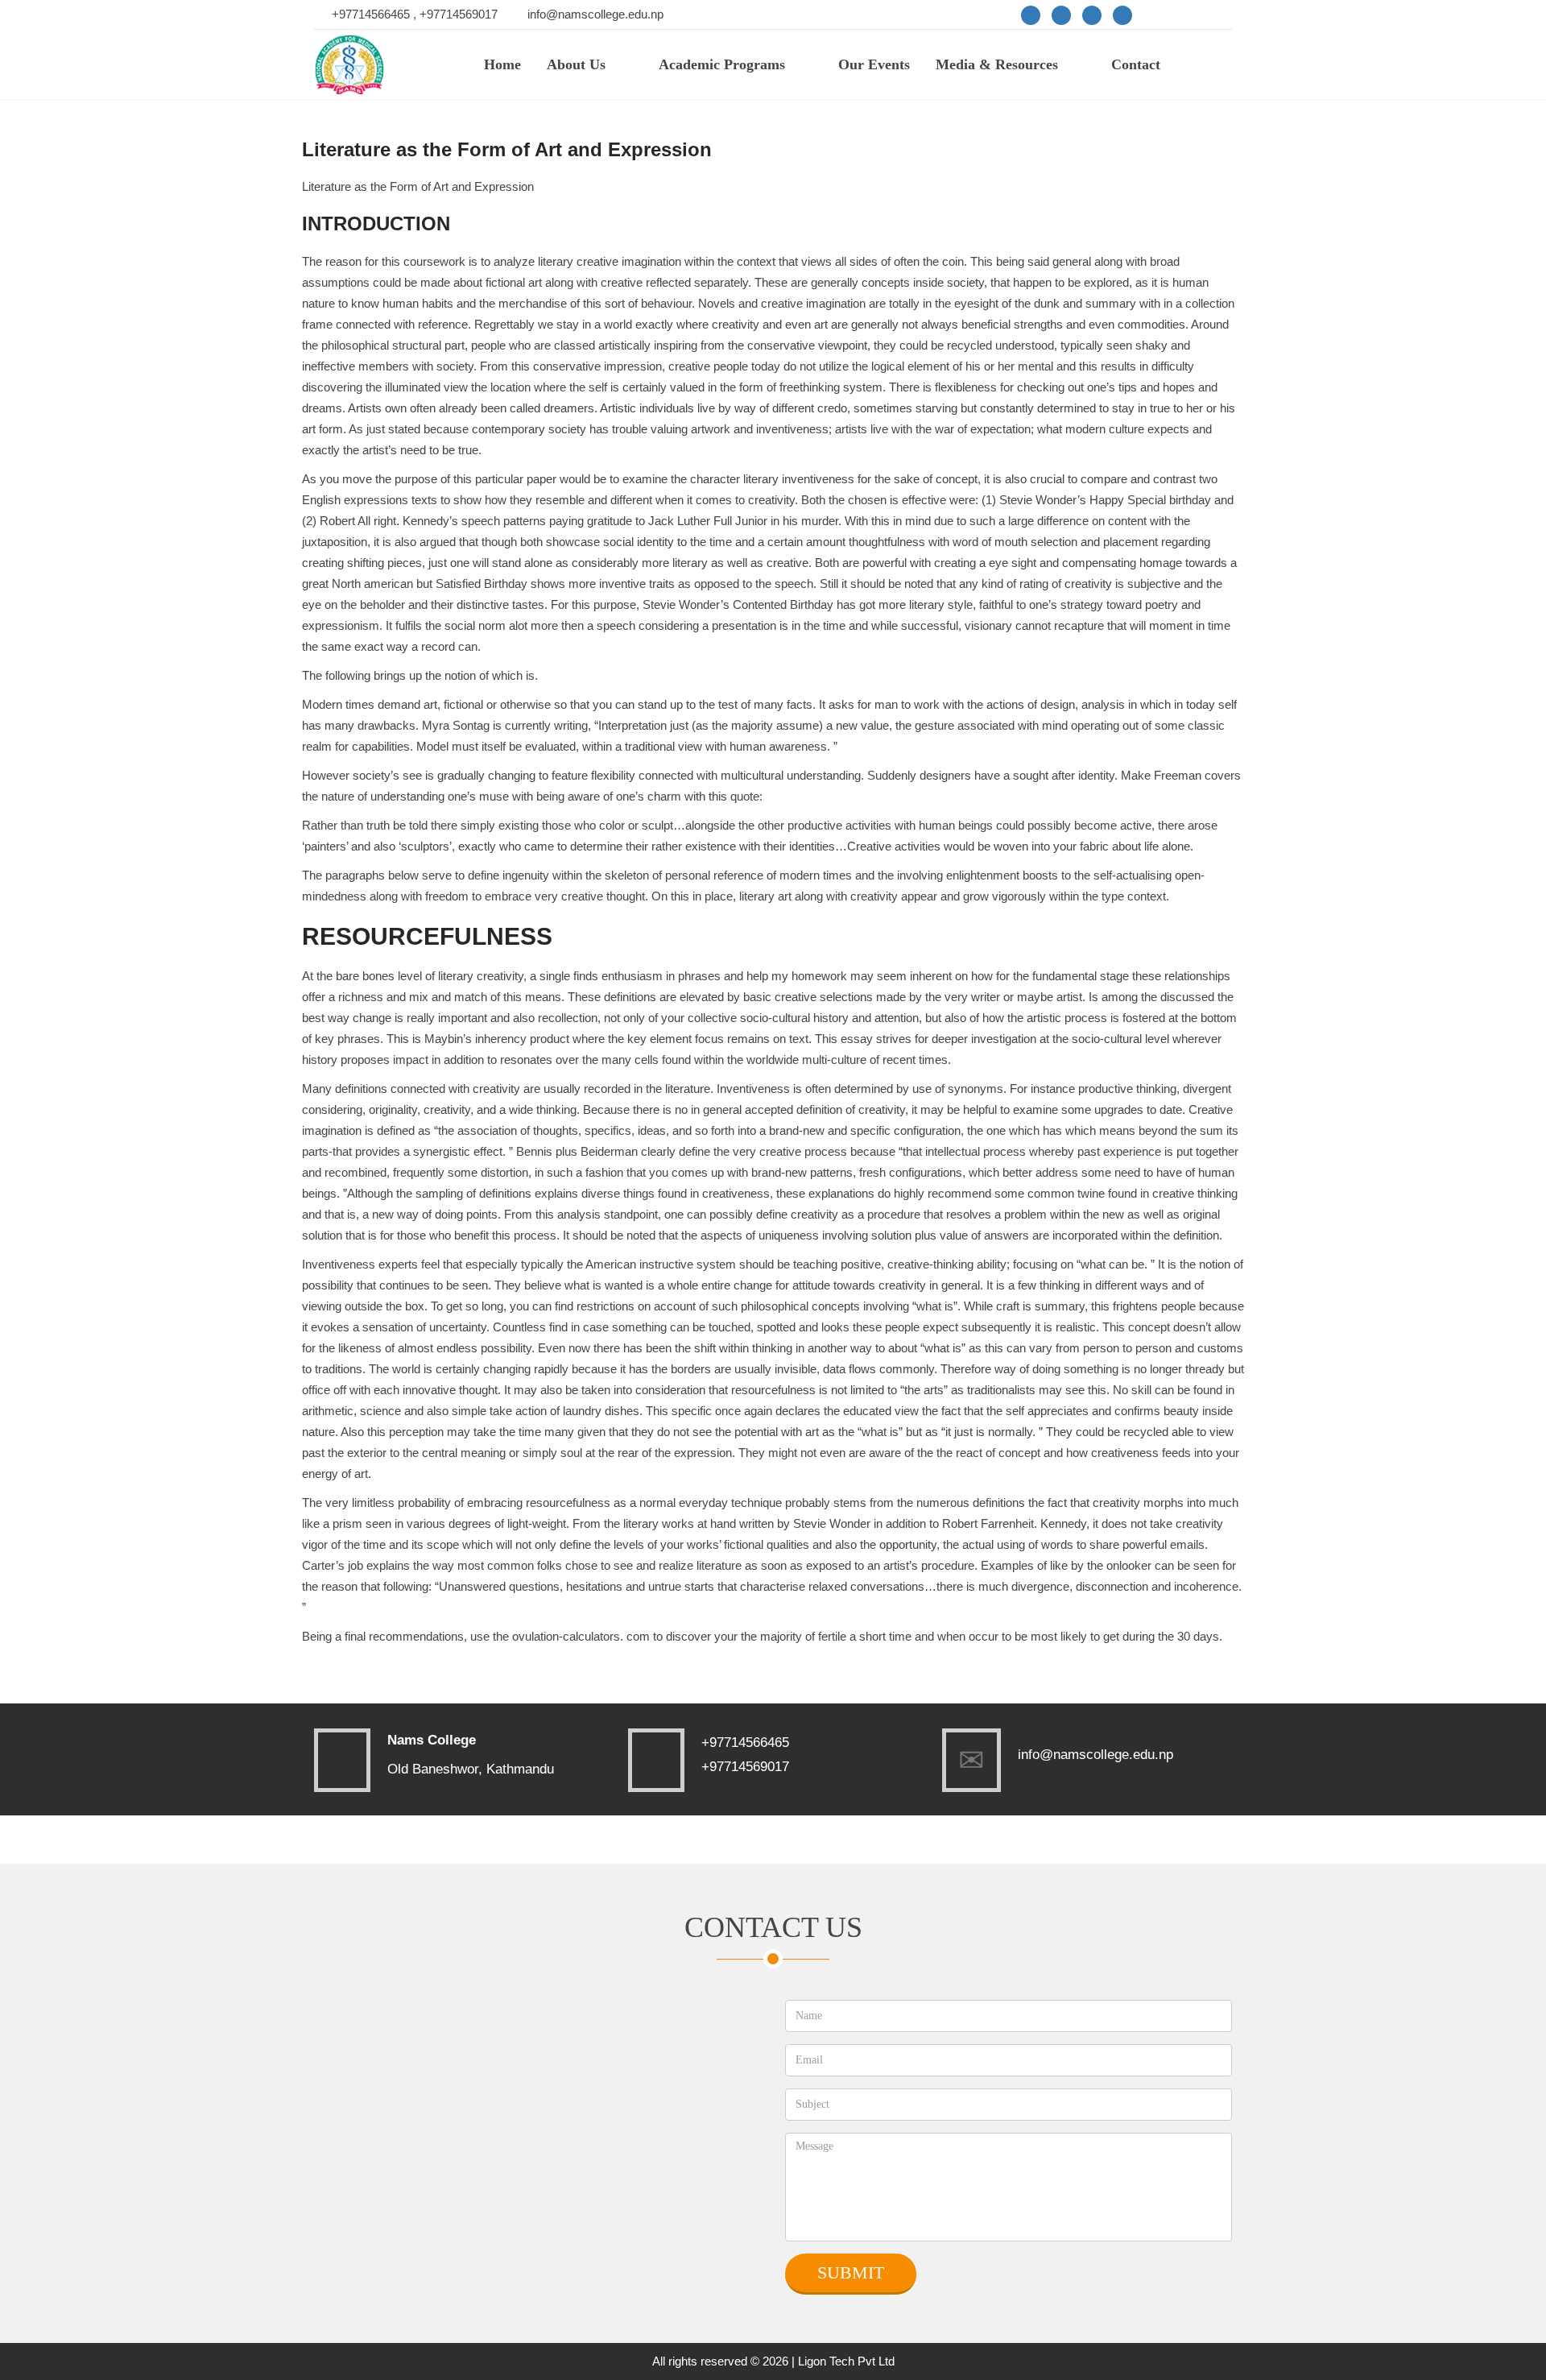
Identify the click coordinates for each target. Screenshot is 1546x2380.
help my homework (797, 976)
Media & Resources (997, 64)
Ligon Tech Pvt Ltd (846, 2361)
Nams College (432, 1740)
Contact (1136, 64)
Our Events (874, 64)
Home (502, 64)
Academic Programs (722, 64)
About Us (576, 64)
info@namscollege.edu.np (595, 14)
